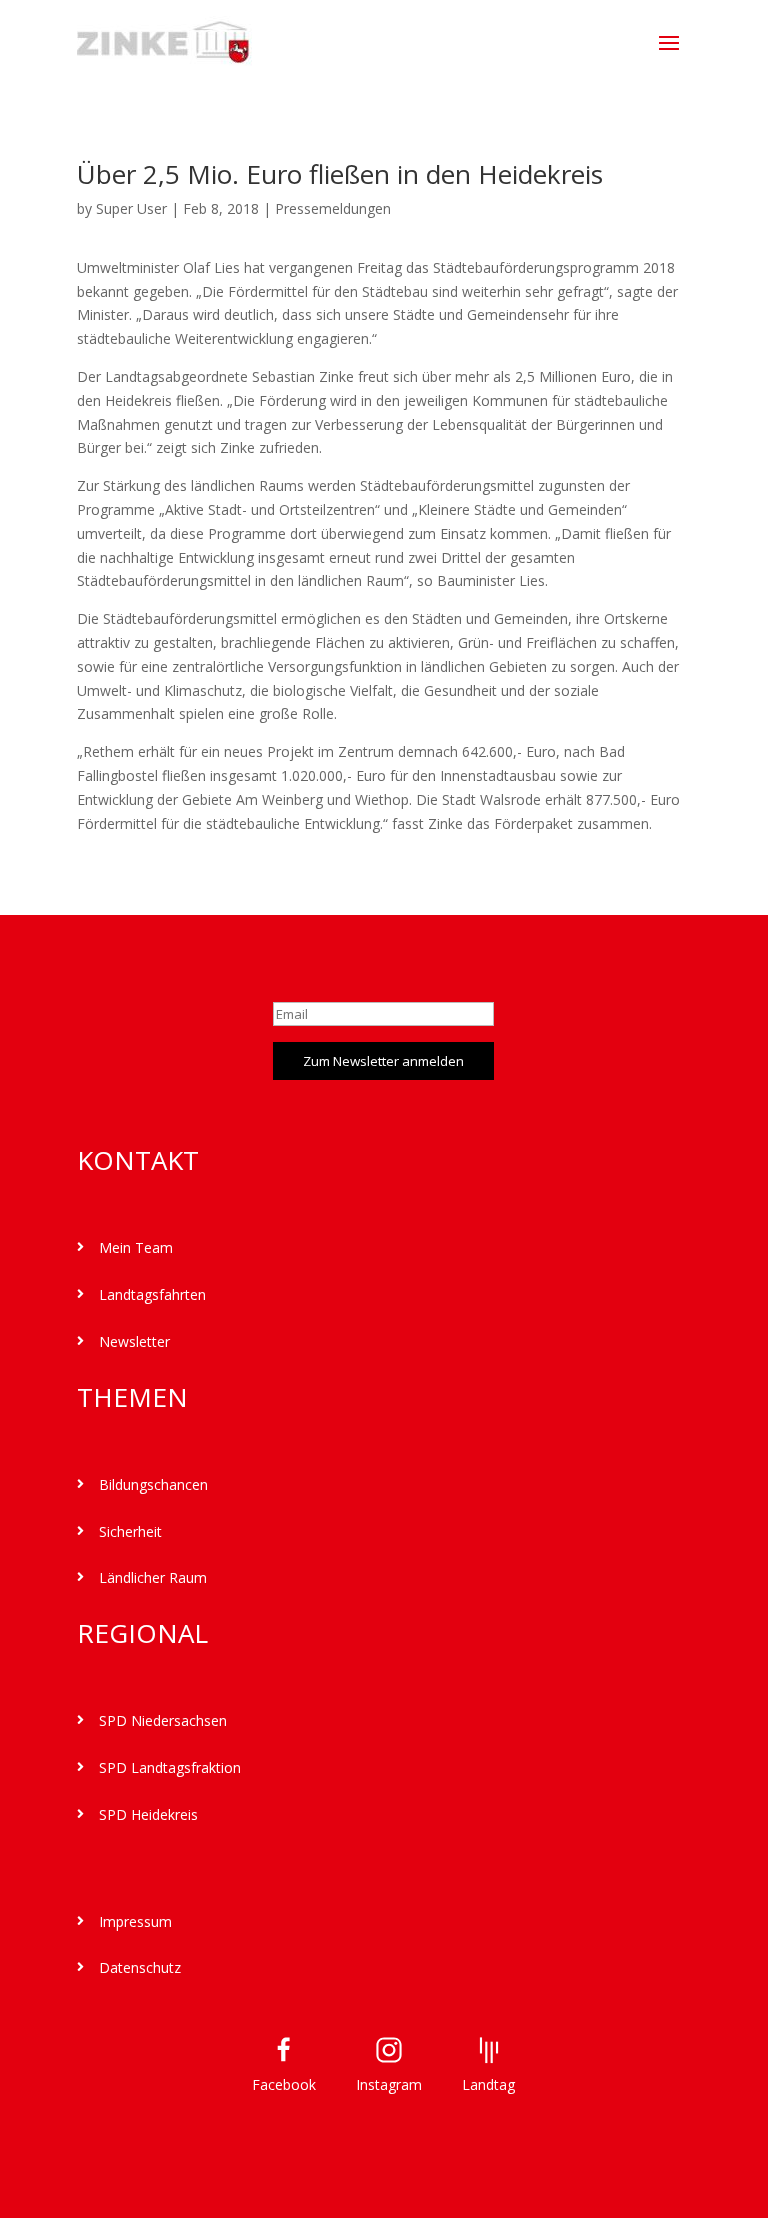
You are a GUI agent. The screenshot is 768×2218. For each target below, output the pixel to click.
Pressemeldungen (333, 208)
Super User (131, 208)
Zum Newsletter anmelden (383, 1061)
